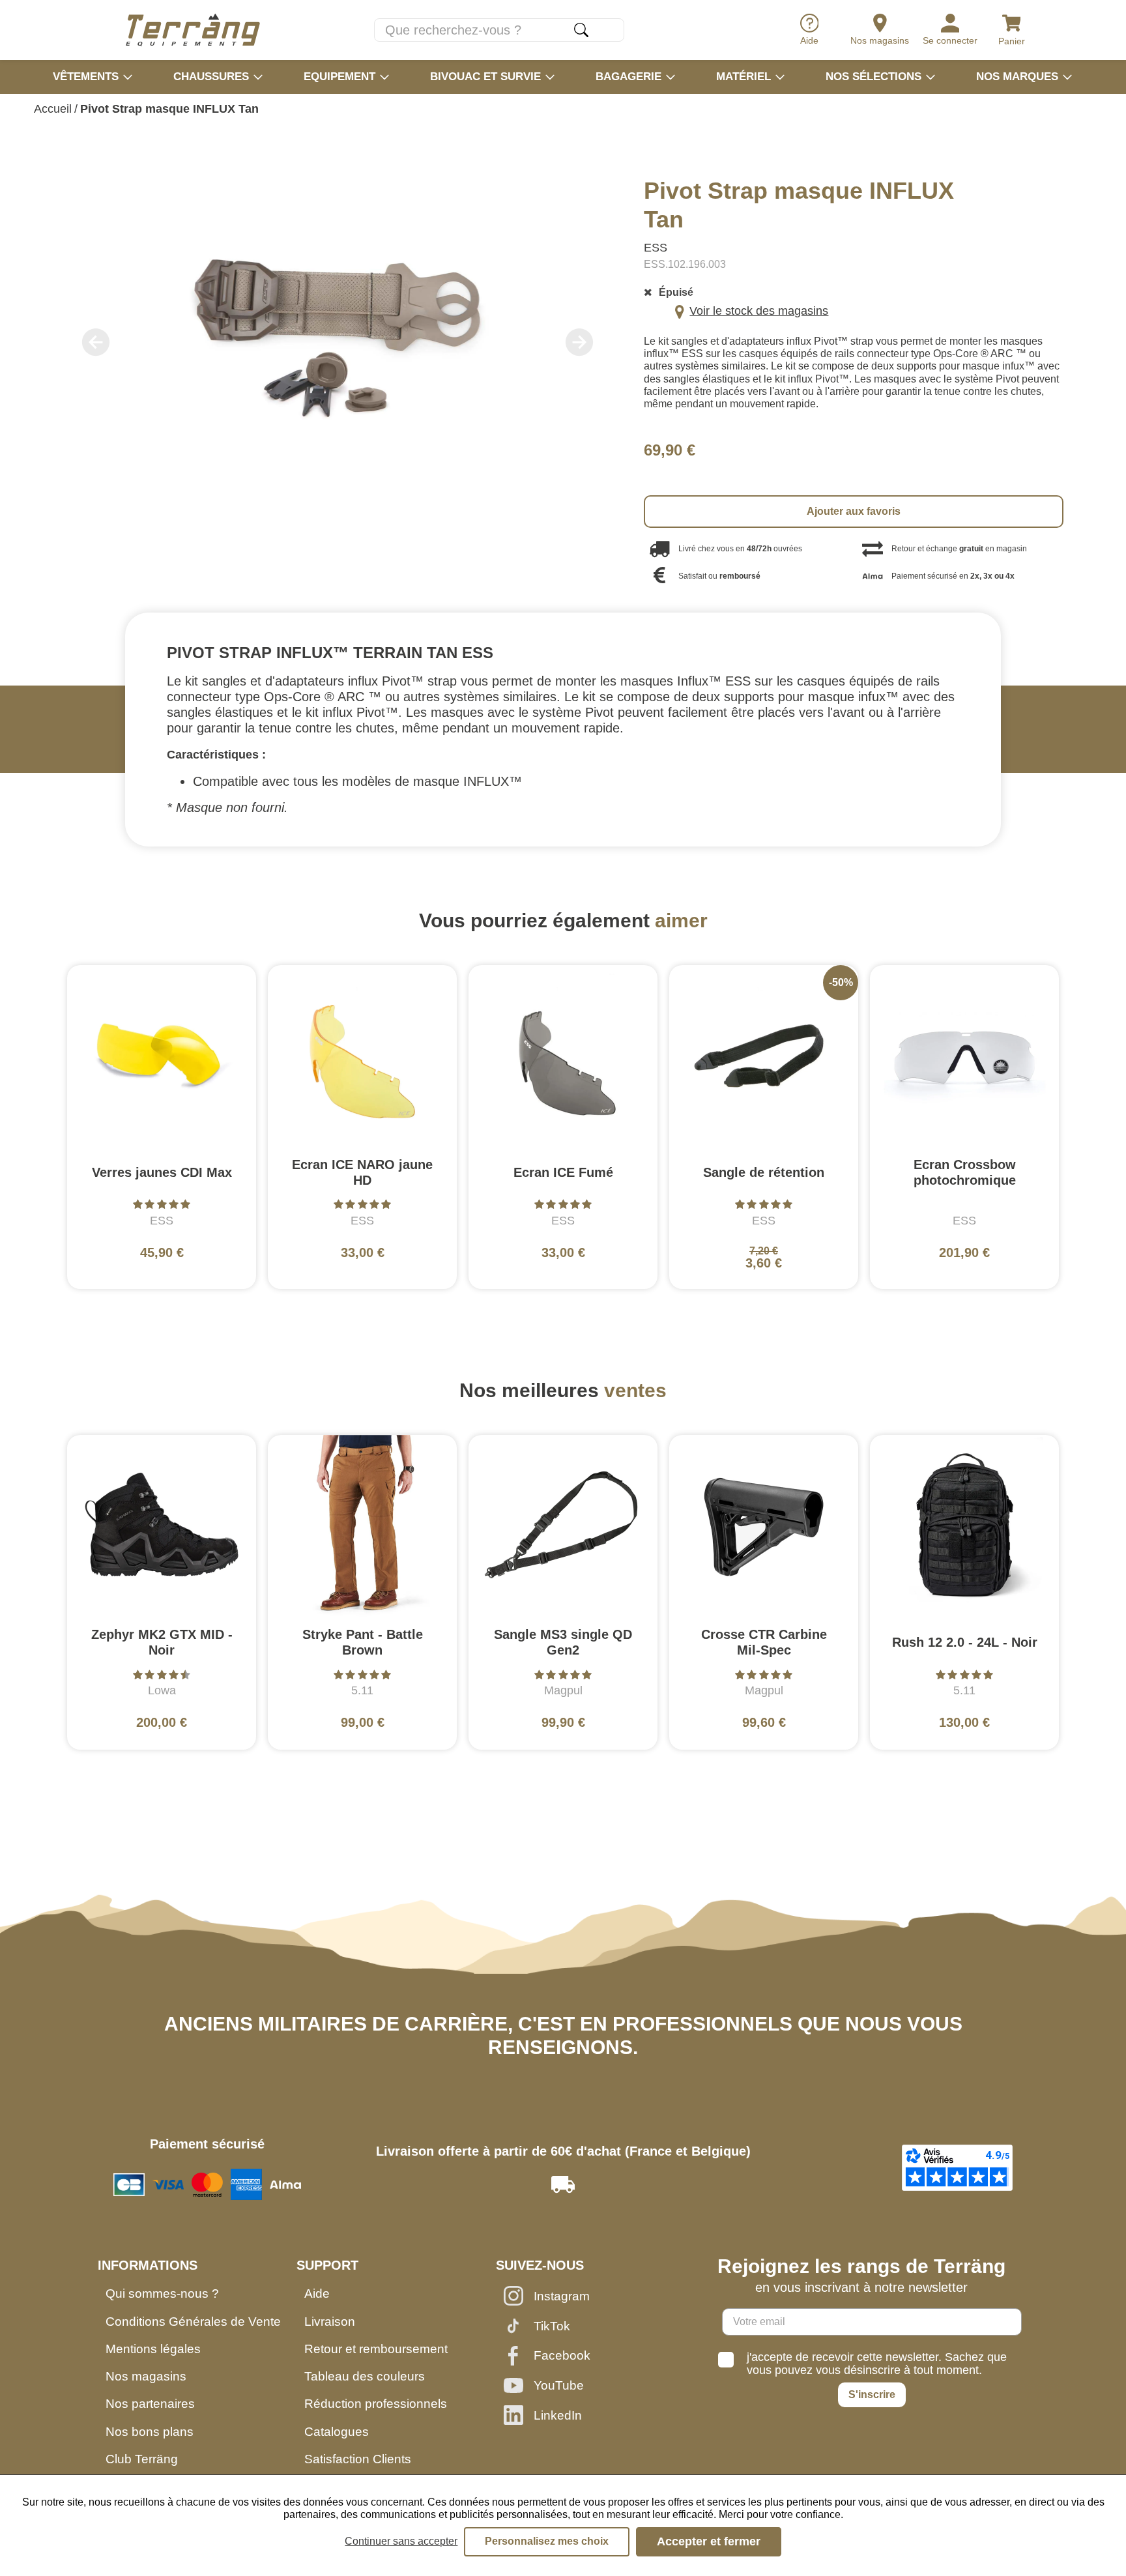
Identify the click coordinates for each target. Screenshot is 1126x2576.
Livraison (330, 2322)
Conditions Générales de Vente (193, 2322)
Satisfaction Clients (358, 2459)
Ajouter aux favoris (854, 511)
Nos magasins (146, 2376)
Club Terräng (142, 2459)
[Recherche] (581, 30)
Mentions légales (153, 2349)
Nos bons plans (150, 2432)
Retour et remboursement (376, 2349)
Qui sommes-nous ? (162, 2294)
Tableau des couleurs (365, 2376)
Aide (317, 2294)
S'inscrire (872, 2395)
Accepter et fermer (709, 2541)
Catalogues (337, 2432)
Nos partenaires (150, 2404)
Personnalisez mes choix (547, 2541)
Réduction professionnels (376, 2404)
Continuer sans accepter (401, 2541)
